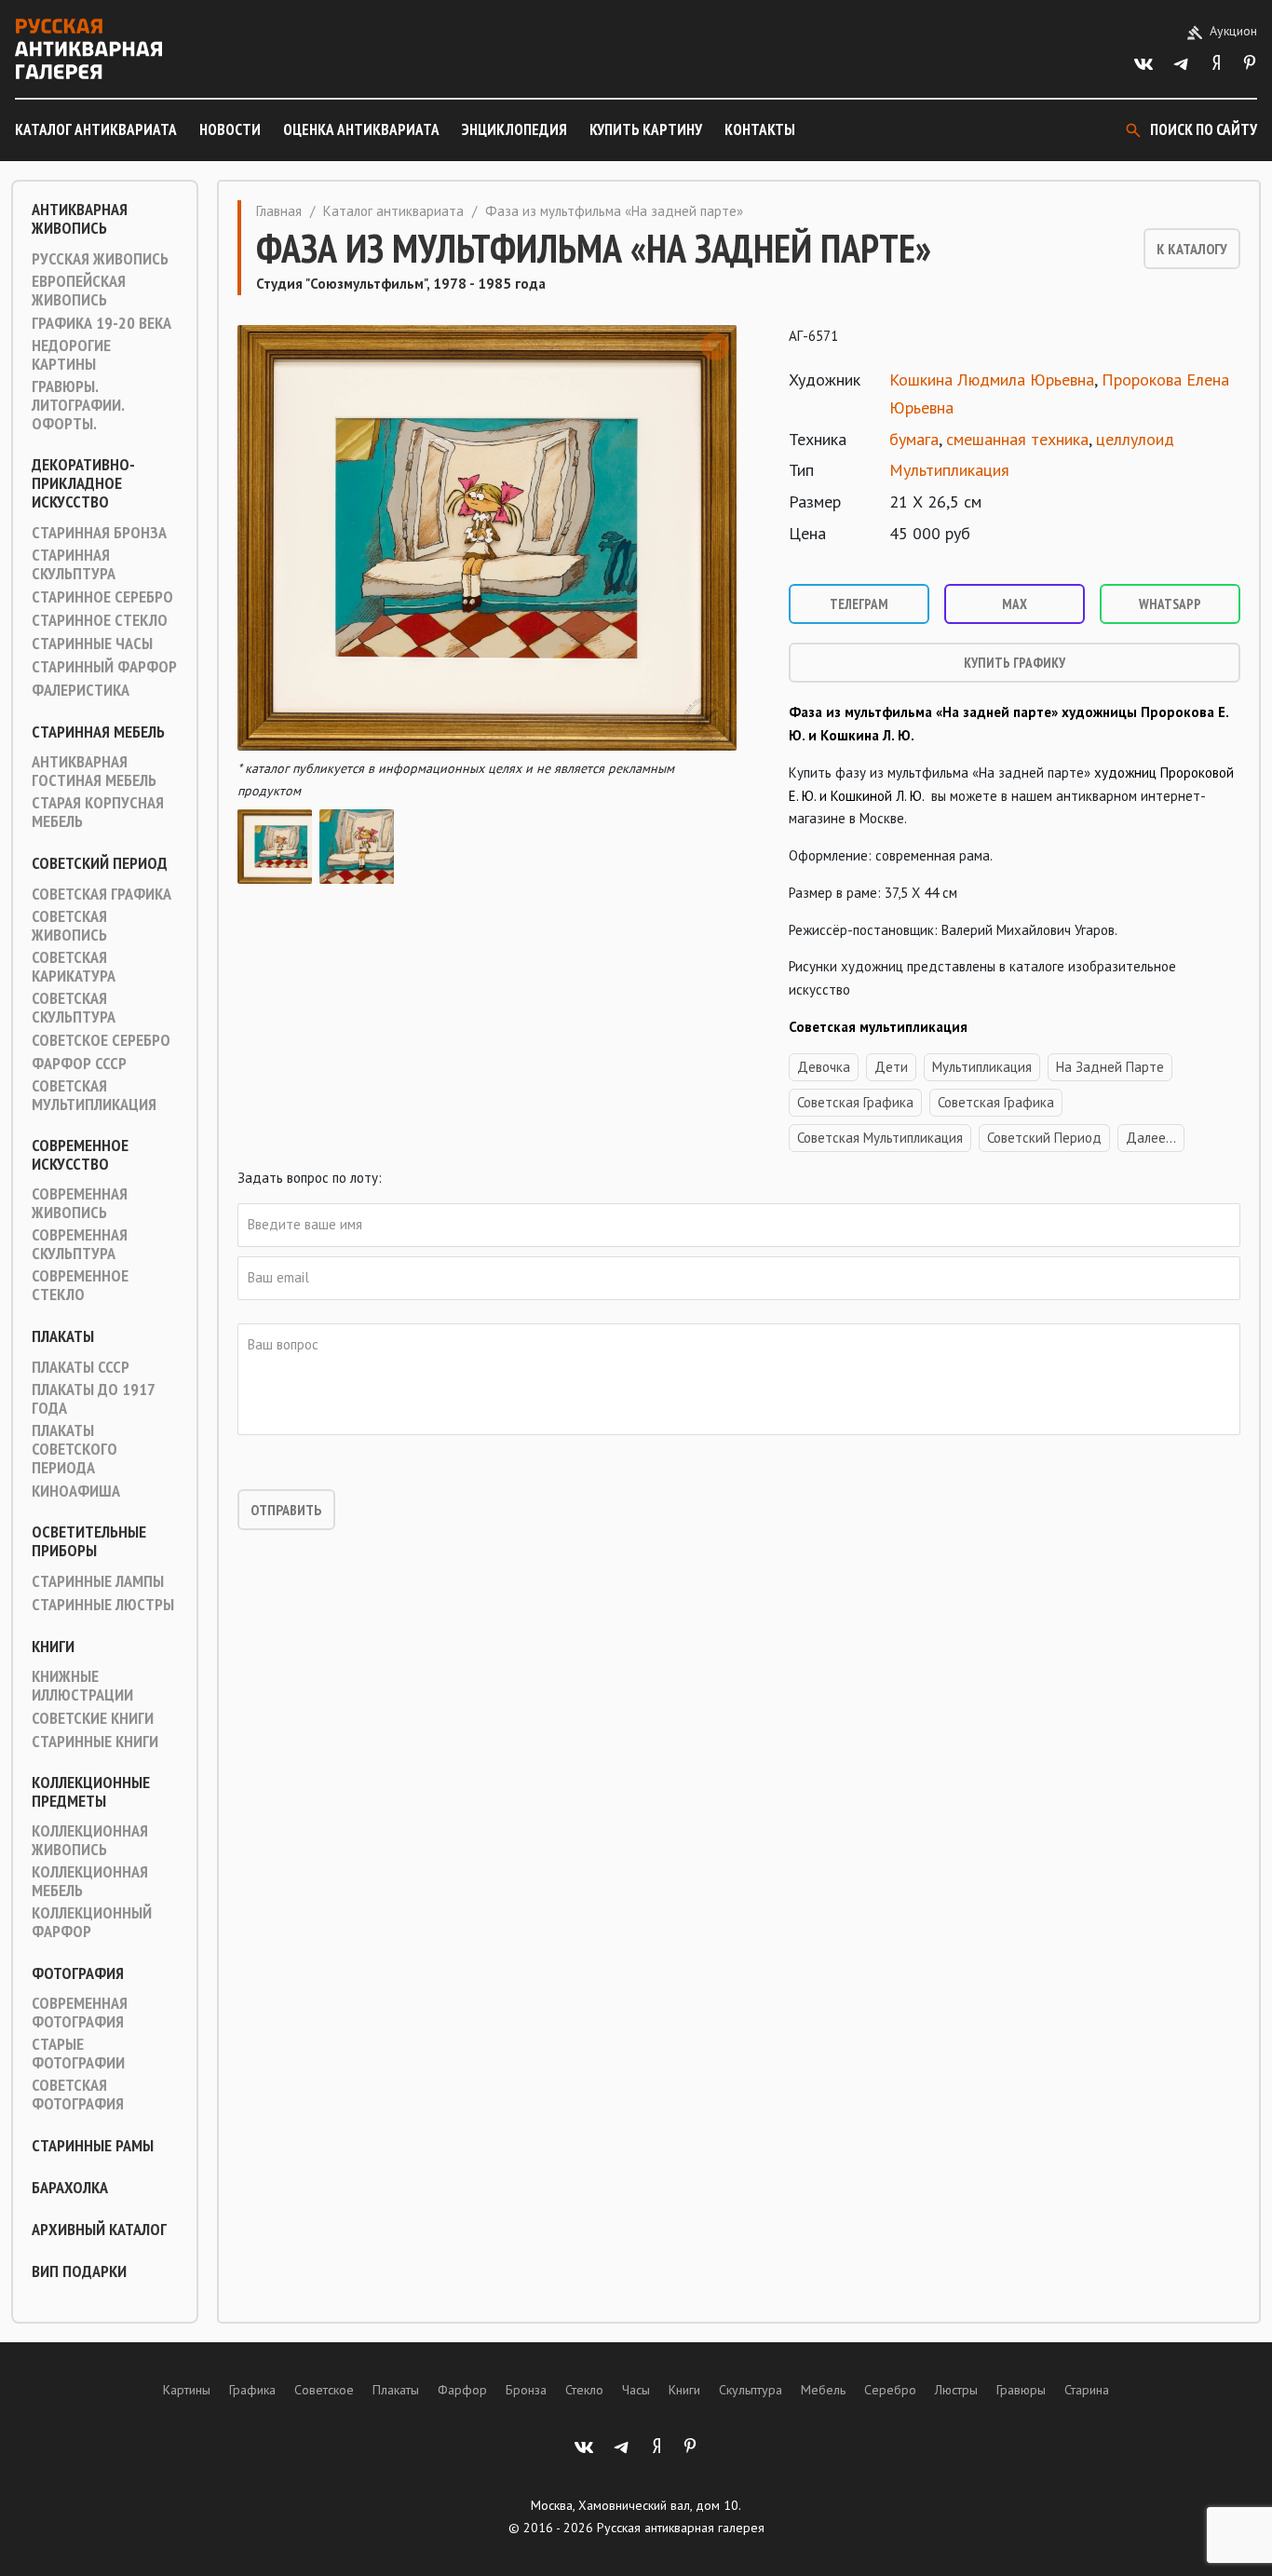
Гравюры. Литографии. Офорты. (78, 405)
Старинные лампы (98, 1581)
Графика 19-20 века (101, 323)
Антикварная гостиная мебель (94, 771)
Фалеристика (81, 690)
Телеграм (859, 604)
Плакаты (63, 1336)
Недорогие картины (71, 355)
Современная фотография (80, 2013)
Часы (636, 2390)
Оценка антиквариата (361, 129)
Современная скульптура (80, 1244)
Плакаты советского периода (74, 1449)
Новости (230, 129)
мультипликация (982, 1067)
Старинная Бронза (99, 533)
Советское (324, 2390)
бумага (914, 439)
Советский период (100, 863)
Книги (53, 1647)
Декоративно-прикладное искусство (83, 483)
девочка (824, 1067)
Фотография (78, 1973)
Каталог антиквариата (96, 129)
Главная (279, 211)
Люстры (956, 2390)
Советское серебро (101, 1040)
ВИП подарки (79, 2271)
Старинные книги (95, 1742)
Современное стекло (80, 1285)
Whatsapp (1170, 604)
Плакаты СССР (81, 1367)
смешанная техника (1017, 439)
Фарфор (462, 2390)
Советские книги (93, 1718)
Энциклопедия (514, 129)
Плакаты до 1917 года (93, 1399)
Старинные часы (92, 644)
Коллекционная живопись (90, 1840)
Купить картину (646, 129)
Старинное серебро (102, 597)
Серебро (890, 2390)
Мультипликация (949, 470)
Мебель (823, 2390)
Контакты (760, 129)
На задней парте (1110, 1067)
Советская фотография (78, 2095)
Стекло (584, 2390)
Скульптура (751, 2390)
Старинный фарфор (104, 667)
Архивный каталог (99, 2230)
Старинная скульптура (74, 564)
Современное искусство (80, 1155)
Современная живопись (80, 1203)
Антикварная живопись (80, 219)
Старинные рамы (93, 2146)
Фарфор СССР (79, 1064)
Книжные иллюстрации (82, 1686)
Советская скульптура (74, 1008)
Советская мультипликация (94, 1095)
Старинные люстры (103, 1605)
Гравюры (1021, 2390)
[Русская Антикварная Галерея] (88, 49)
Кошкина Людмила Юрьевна (992, 380)
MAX (1015, 604)
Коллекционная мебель (90, 1881)
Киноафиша (76, 1491)
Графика (252, 2390)
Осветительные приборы (89, 1541)
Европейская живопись (79, 291)
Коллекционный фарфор (92, 1922)
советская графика (996, 1102)
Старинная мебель (98, 732)
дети (891, 1067)
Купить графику (1015, 663)
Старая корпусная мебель (98, 812)
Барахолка (70, 2188)
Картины (187, 2390)
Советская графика (101, 894)
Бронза (526, 2390)
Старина (1087, 2390)
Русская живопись (100, 259)
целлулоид (1135, 439)
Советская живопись (69, 926)
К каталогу (1192, 249)
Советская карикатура (74, 967)
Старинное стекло (100, 620)
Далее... (1151, 1138)
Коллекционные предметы (91, 1792)
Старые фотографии (78, 2054)
